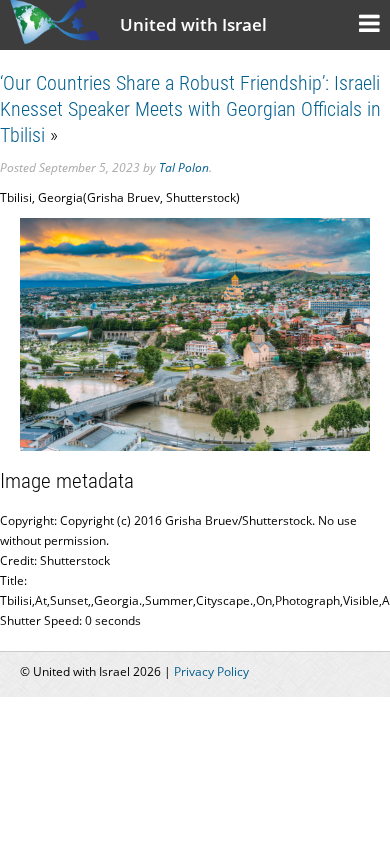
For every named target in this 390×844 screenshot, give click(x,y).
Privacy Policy (211, 671)
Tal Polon (184, 167)
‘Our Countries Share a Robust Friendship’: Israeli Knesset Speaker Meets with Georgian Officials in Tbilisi (190, 109)
